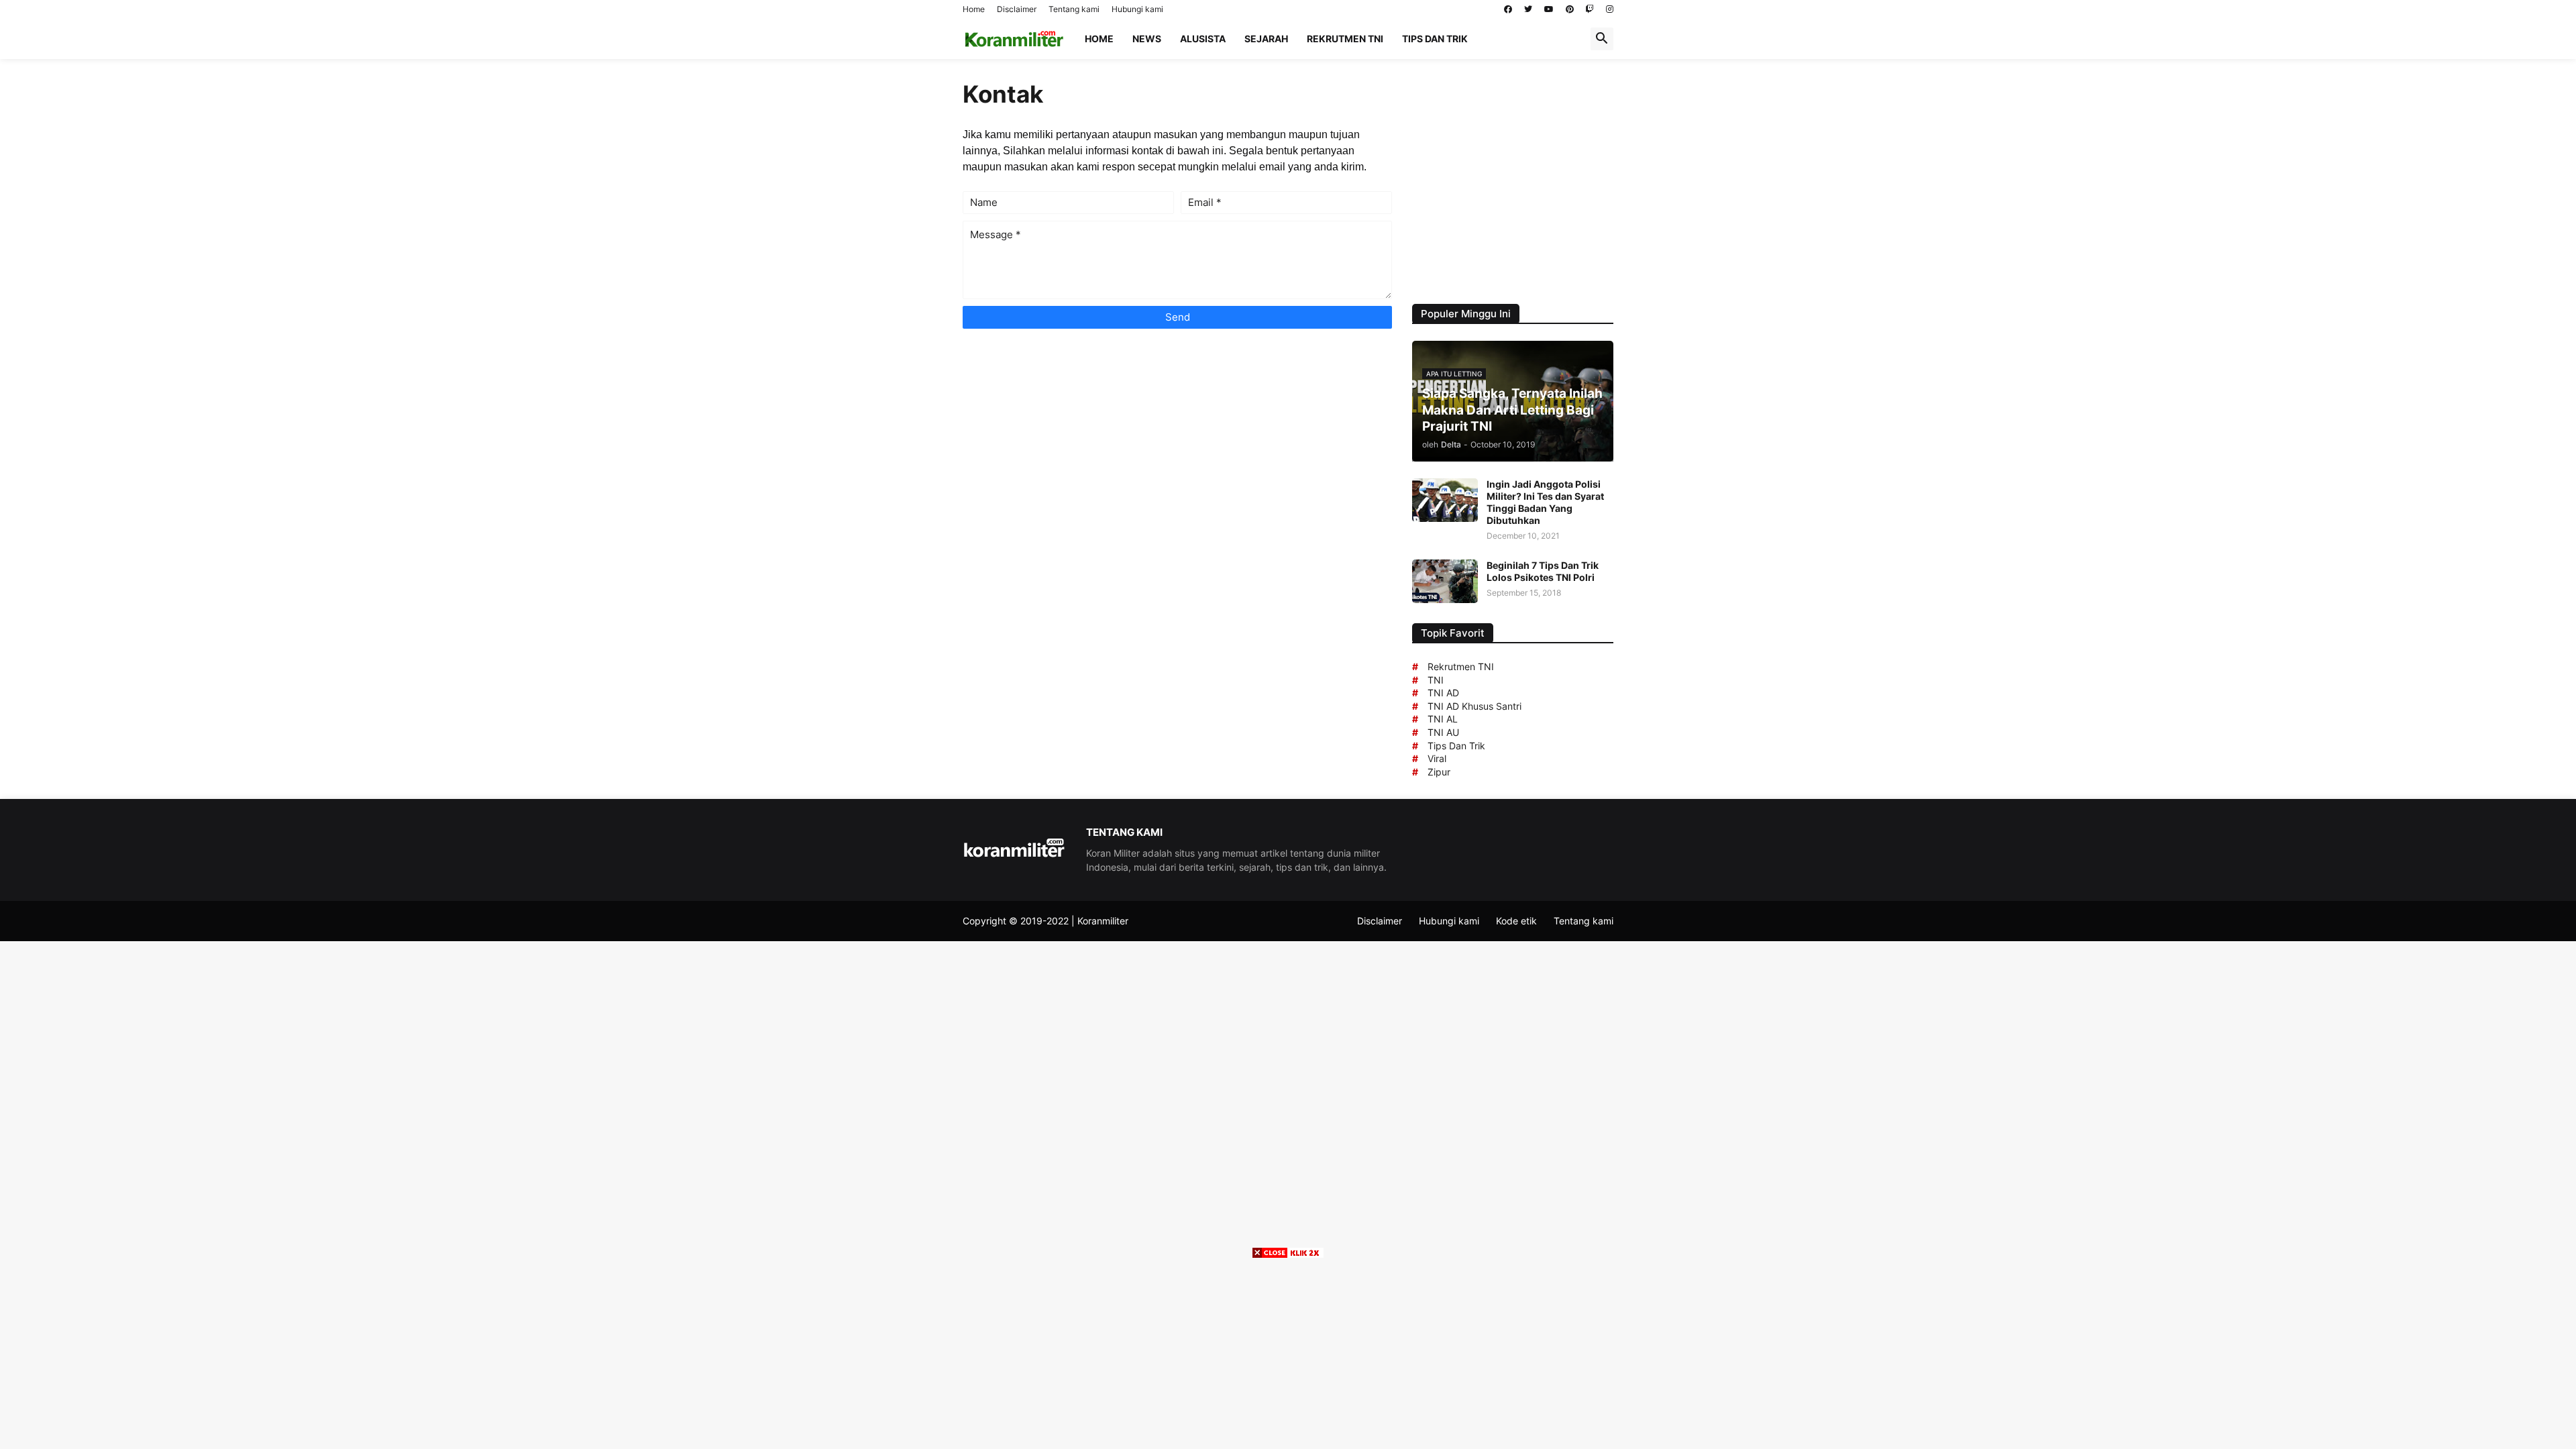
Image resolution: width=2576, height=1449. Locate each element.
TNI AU (1443, 732)
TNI (1436, 680)
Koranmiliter (1103, 921)
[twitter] (1528, 9)
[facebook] (1508, 9)
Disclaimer (1017, 9)
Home (974, 9)
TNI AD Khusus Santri (1474, 706)
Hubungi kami (1137, 9)
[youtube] (1549, 9)
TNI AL (1443, 719)
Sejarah (1266, 39)
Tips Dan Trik (1456, 746)
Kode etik (1516, 921)
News (1147, 39)
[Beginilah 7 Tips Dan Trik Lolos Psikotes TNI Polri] (1445, 581)
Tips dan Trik (1435, 39)
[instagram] (1610, 9)
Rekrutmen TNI (1345, 39)
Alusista (1203, 39)
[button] (1602, 39)
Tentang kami (1074, 9)
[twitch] (1590, 9)
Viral (1437, 758)
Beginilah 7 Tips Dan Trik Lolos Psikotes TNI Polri (1543, 571)
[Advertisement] (1519, 180)
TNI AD (1443, 693)
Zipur (1439, 772)
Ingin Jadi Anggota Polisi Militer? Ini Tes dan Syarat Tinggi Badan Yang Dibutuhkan (1545, 502)
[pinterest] (1570, 9)
